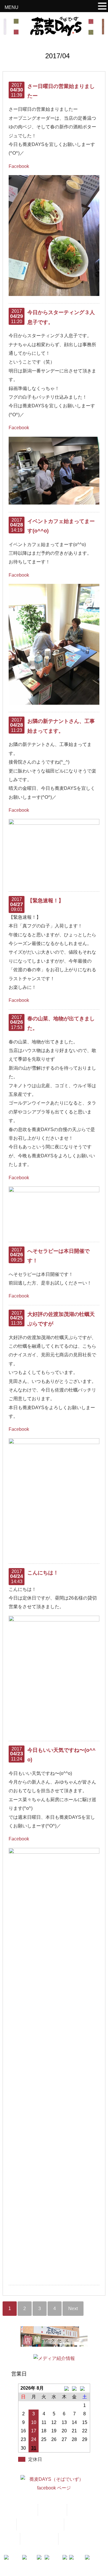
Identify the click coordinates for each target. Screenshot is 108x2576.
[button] (102, 7)
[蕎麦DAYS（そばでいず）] (54, 33)
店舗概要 (78, 2524)
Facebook (19, 166)
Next (73, 2308)
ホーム (25, 2510)
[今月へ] (74, 2388)
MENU (12, 7)
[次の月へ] (85, 2388)
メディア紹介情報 (40, 2524)
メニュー (52, 2510)
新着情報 (81, 2510)
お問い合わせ (39, 2539)
